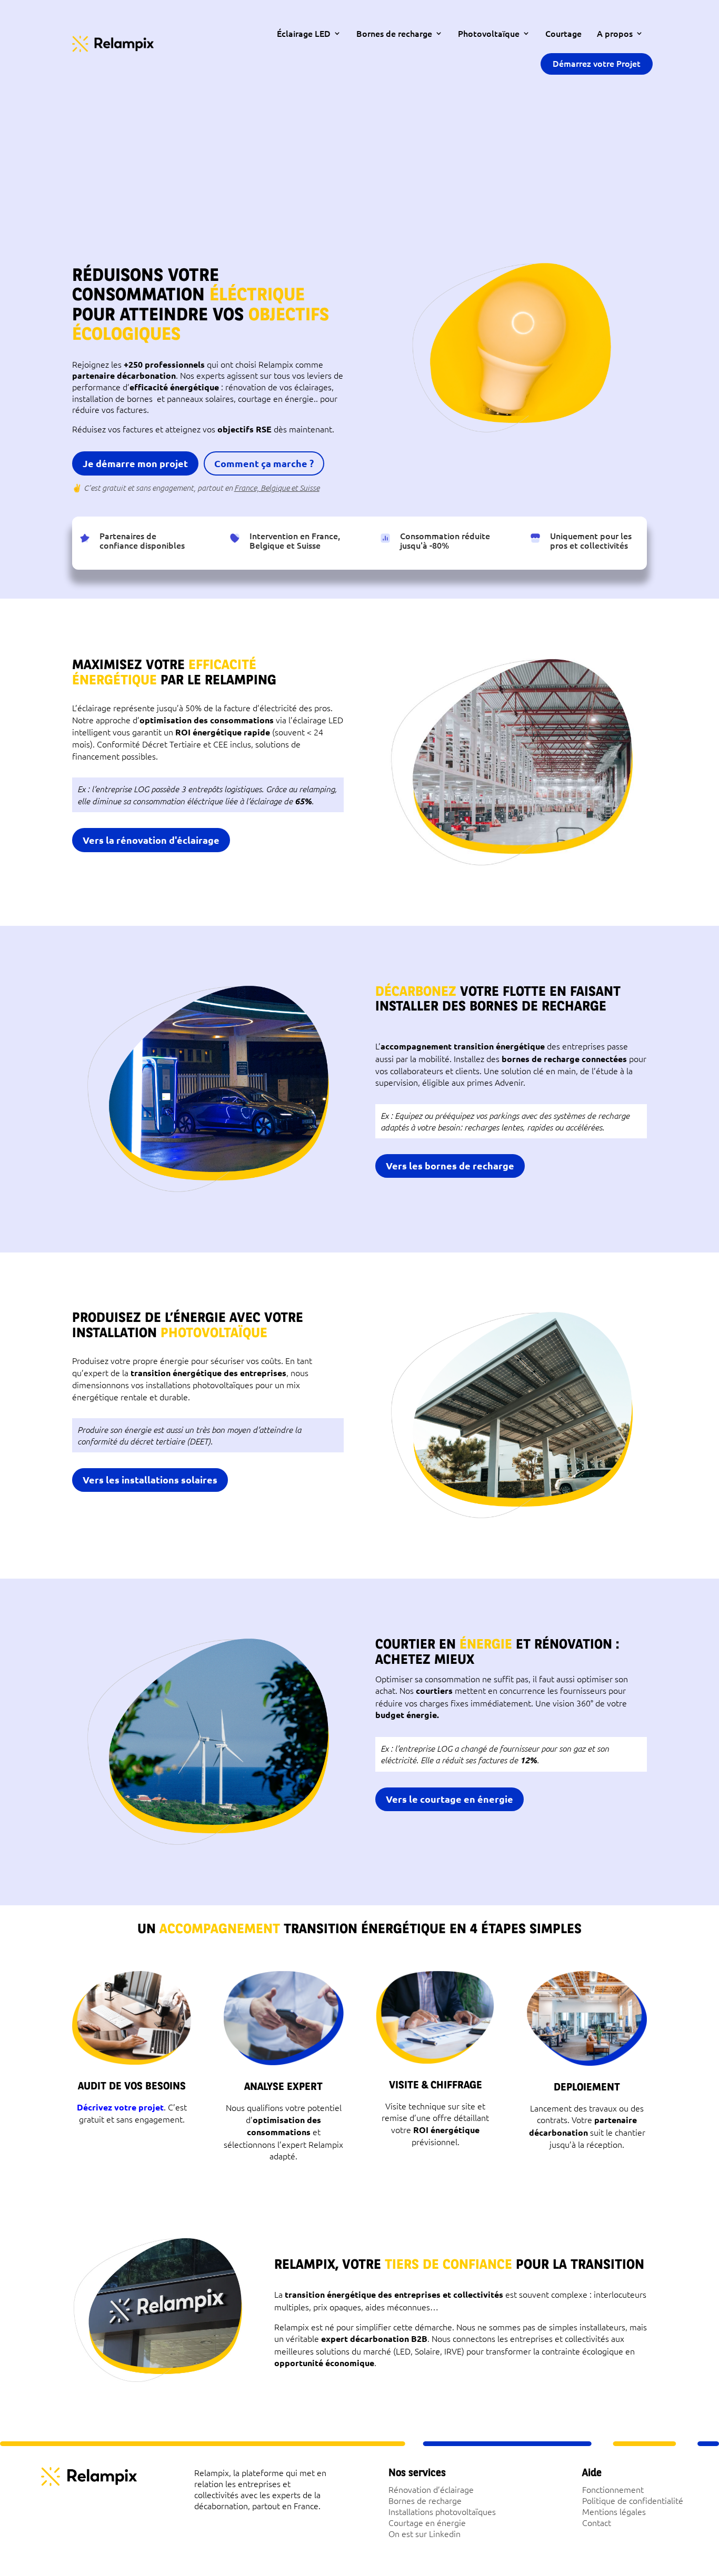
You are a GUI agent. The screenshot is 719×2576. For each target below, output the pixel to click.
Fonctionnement (613, 2489)
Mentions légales (614, 2511)
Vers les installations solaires (150, 1479)
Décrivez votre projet (120, 2107)
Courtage (563, 33)
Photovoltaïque (489, 33)
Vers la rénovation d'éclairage (151, 840)
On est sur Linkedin (425, 2533)
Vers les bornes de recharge (450, 1165)
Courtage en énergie (427, 2522)
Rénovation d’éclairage (431, 2489)
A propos (615, 33)
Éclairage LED (304, 33)
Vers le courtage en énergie (450, 1799)
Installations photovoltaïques (442, 2511)
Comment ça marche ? (264, 463)
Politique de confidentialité (633, 2500)
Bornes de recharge (394, 33)
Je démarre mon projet (135, 463)
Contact (597, 2522)
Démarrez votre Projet (597, 63)
